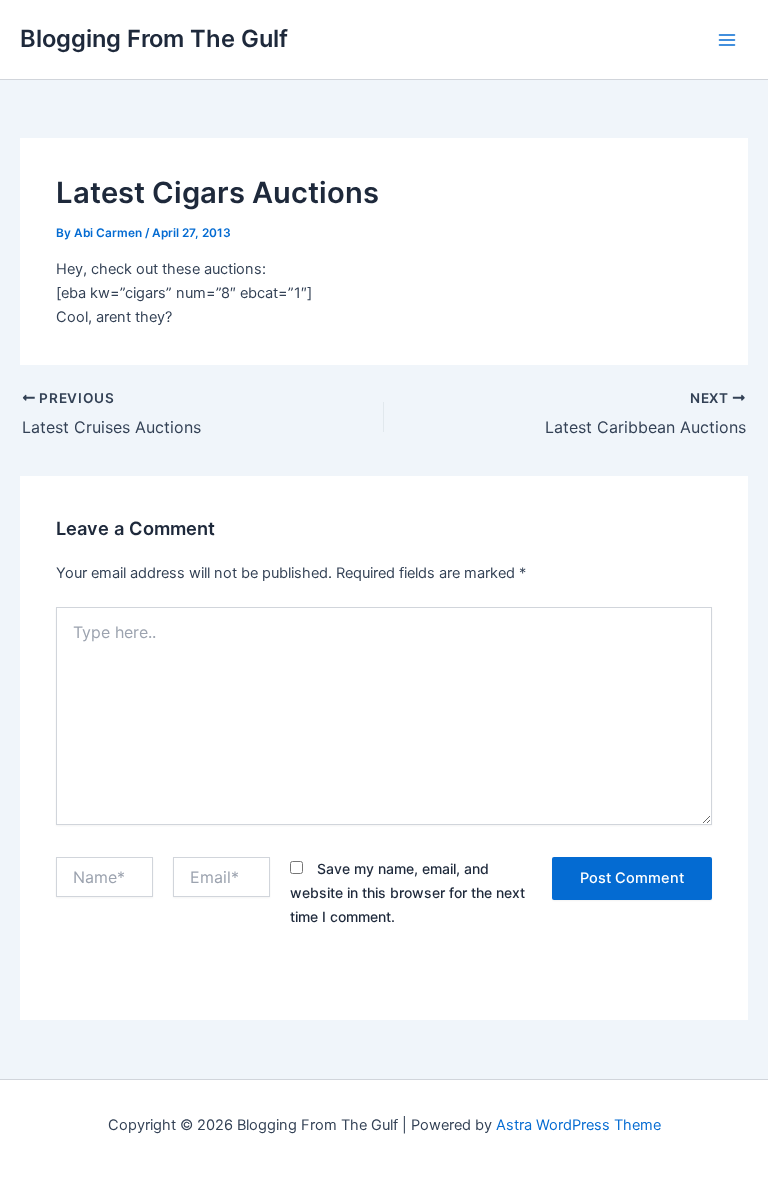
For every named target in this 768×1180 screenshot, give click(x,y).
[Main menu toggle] (727, 40)
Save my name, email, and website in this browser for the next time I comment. (407, 892)
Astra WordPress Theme (578, 1125)
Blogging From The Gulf (154, 38)
